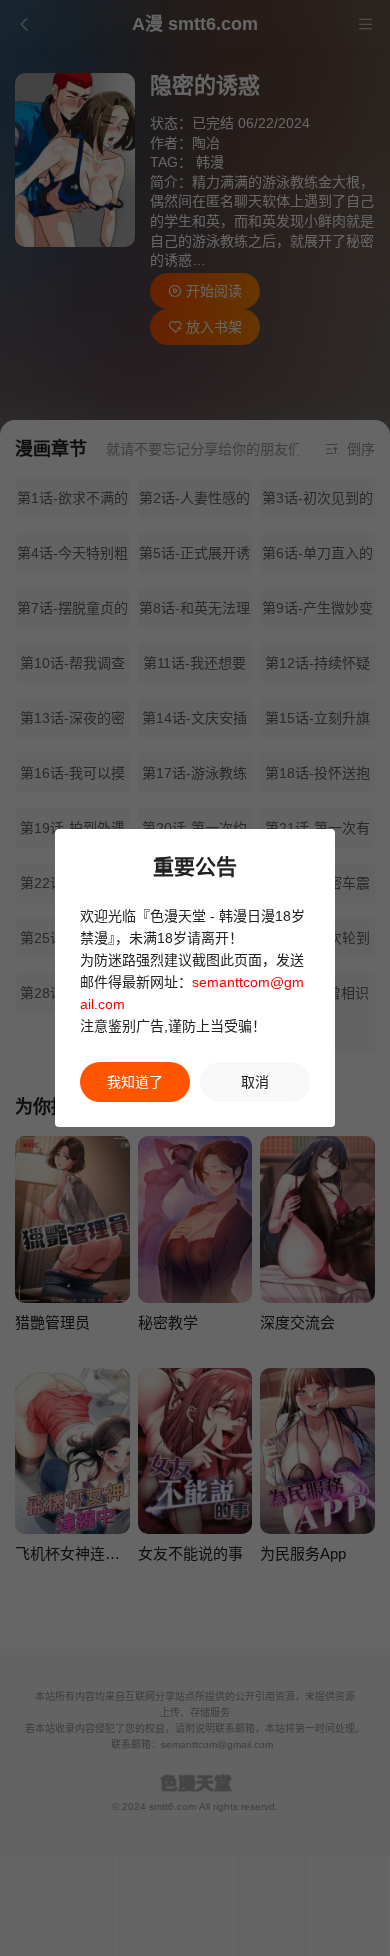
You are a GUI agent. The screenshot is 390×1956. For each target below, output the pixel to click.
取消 (255, 1082)
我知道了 (135, 1082)
